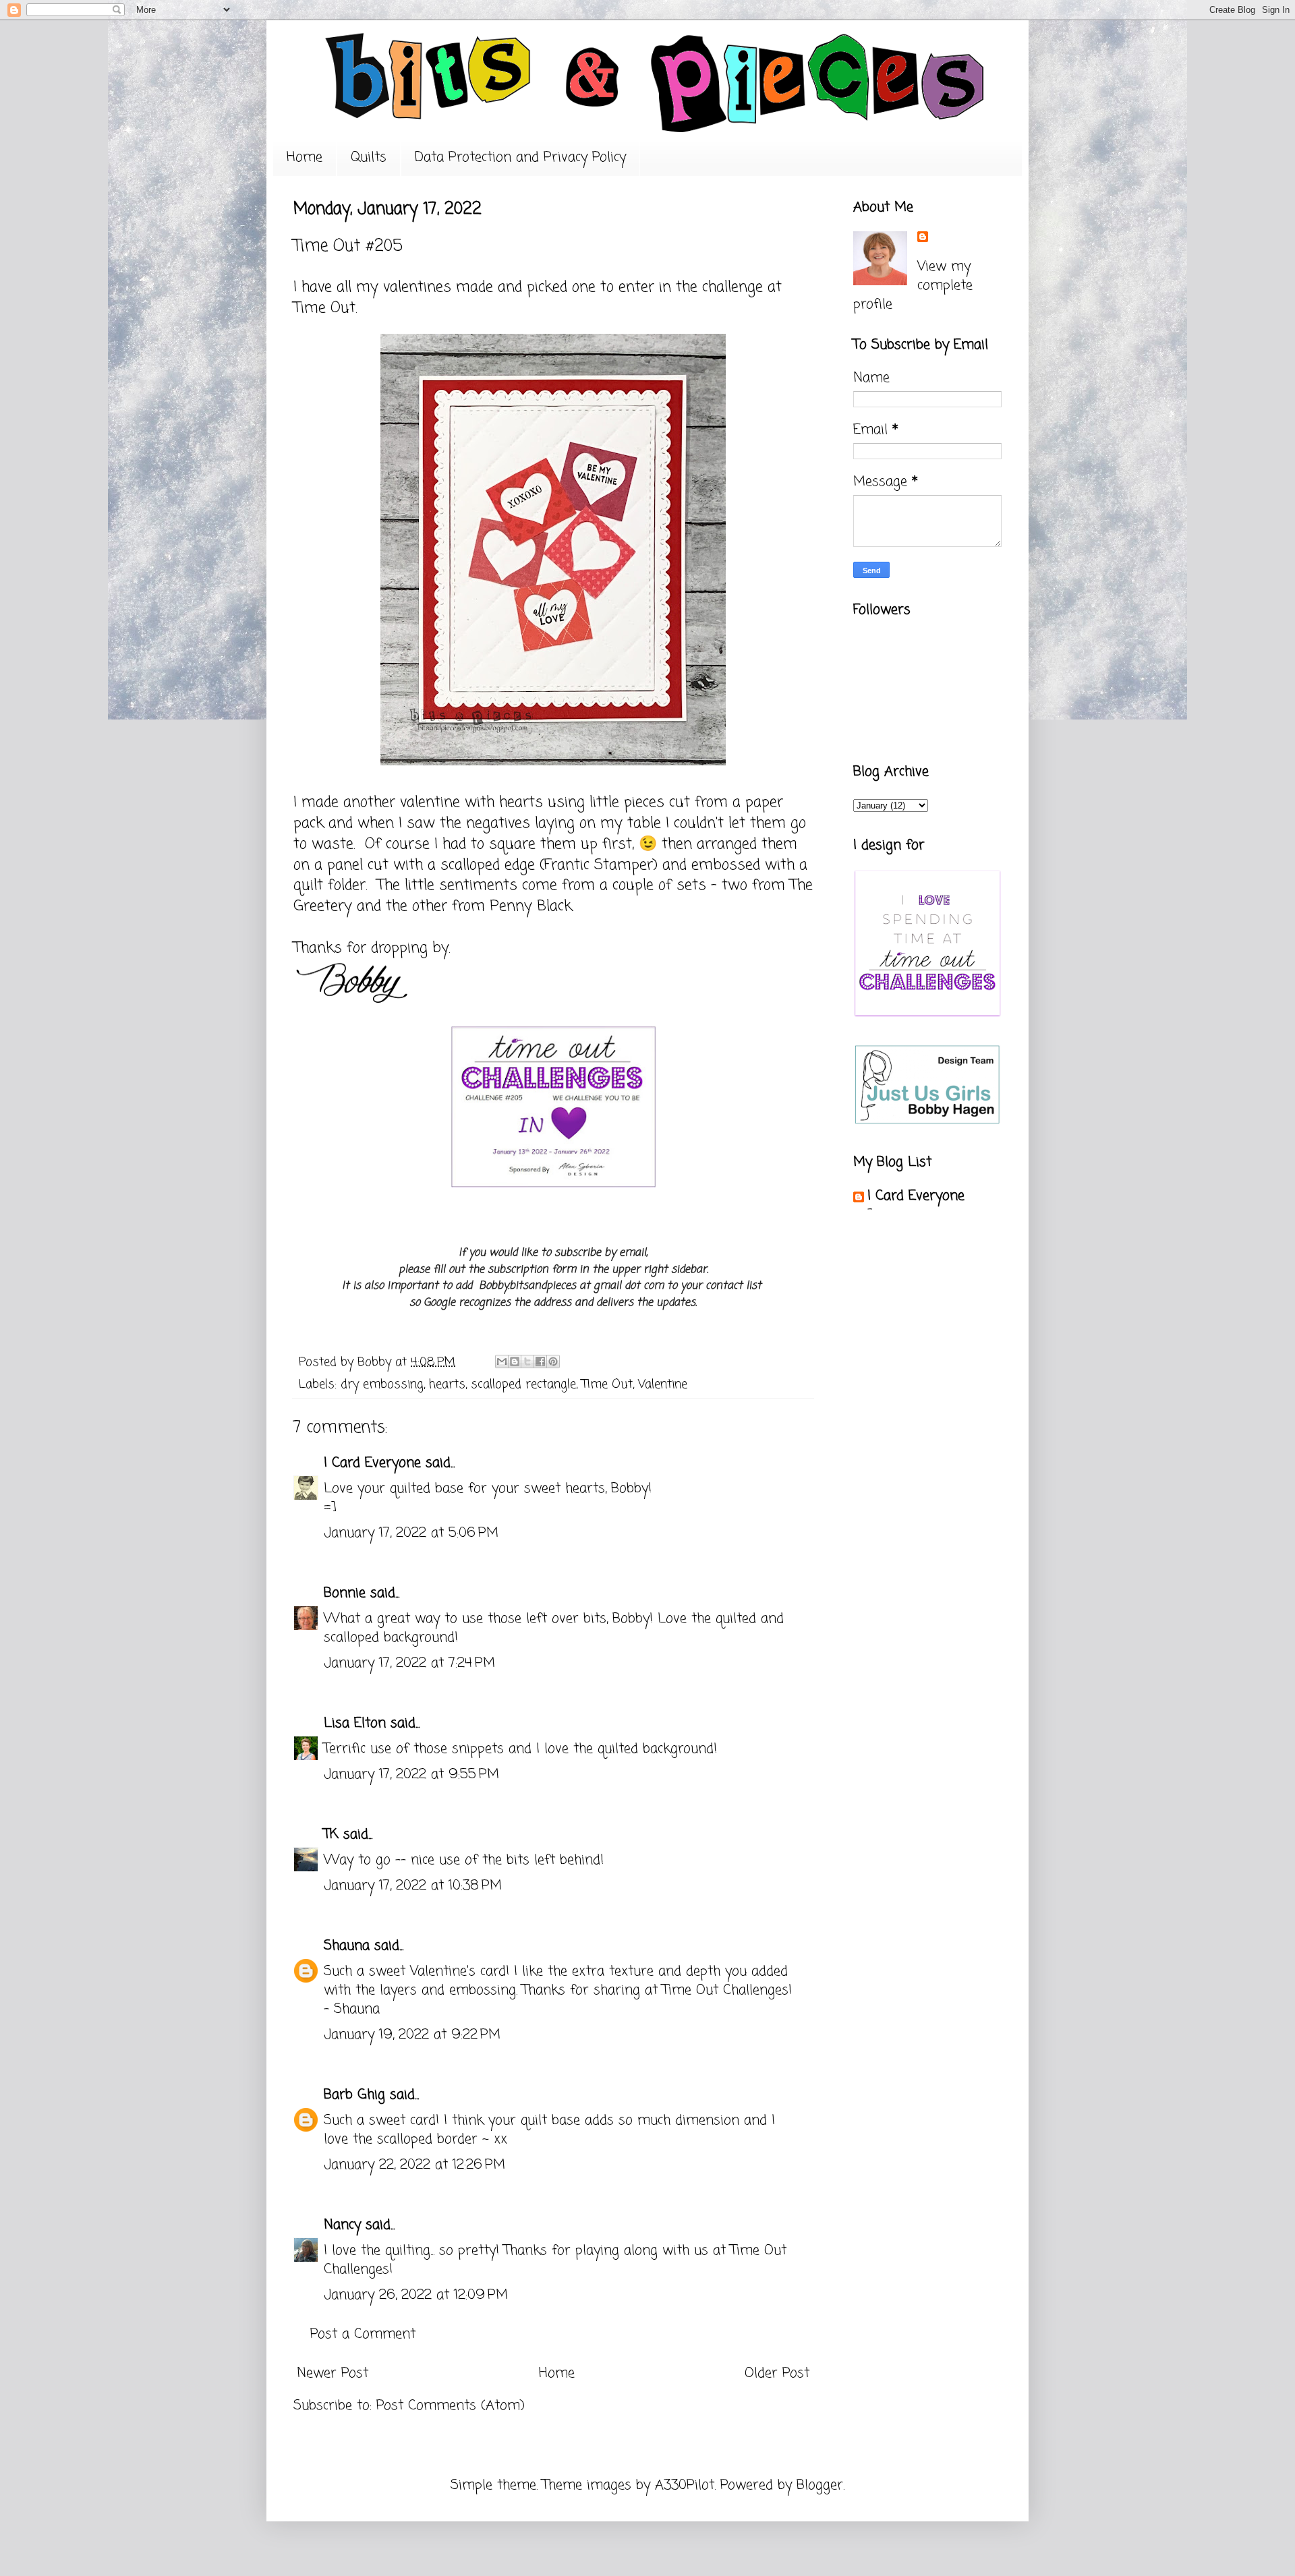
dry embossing (382, 1384)
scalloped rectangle (523, 1384)
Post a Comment (363, 2334)
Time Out (324, 308)
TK (331, 1835)
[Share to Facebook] (540, 1362)
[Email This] (502, 1362)
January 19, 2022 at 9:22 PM (412, 2035)
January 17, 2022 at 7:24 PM (409, 1663)
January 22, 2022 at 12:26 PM (414, 2165)
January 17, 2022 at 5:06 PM (411, 1533)
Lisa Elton (355, 1723)
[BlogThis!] (515, 1362)
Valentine (663, 1384)
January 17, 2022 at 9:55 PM (411, 1775)
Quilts (369, 157)
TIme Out (607, 1384)
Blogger (820, 2485)
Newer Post (333, 2373)
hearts (447, 1384)
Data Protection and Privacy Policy (520, 157)
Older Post (777, 2373)
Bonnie (345, 1593)
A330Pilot (685, 2485)
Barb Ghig (354, 2095)
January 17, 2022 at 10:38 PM (413, 1886)
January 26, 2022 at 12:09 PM (416, 2295)
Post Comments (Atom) (451, 2406)
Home (305, 157)
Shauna (347, 1946)
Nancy (342, 2225)
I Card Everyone (372, 1463)
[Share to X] (527, 1362)
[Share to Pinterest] (553, 1362)
